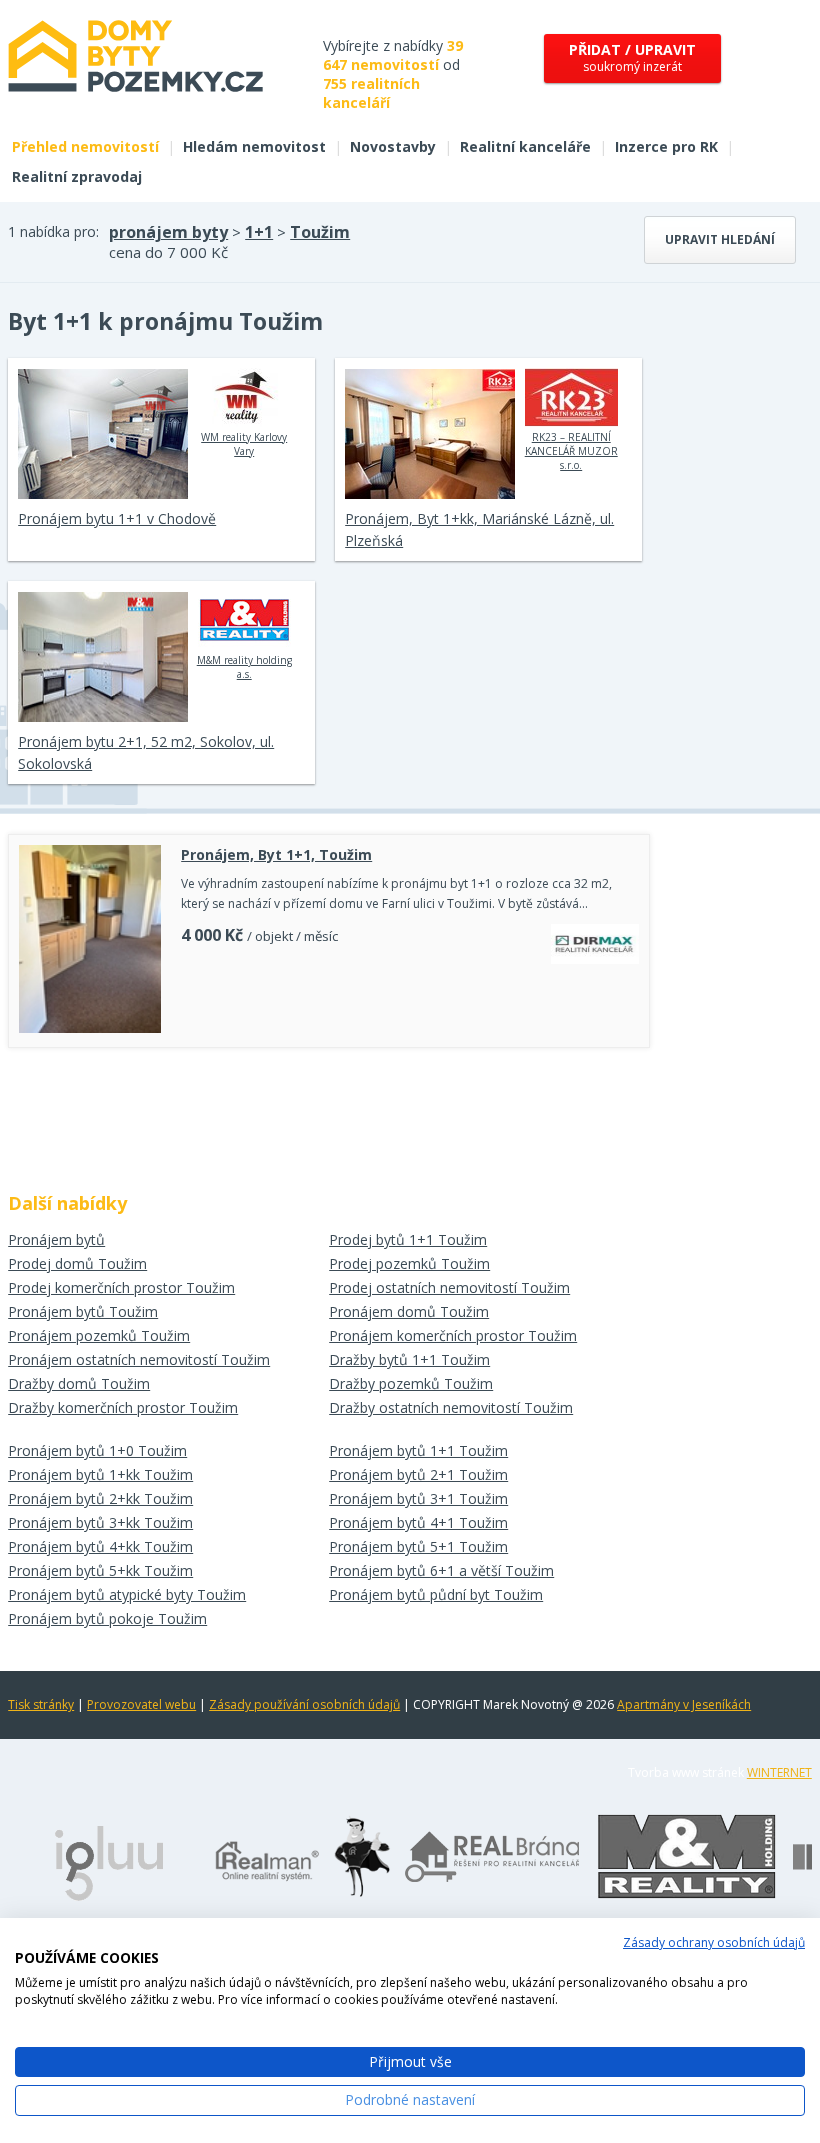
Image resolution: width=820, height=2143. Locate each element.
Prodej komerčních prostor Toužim (121, 1287)
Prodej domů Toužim (77, 1263)
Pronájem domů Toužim (409, 1311)
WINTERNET (779, 1772)
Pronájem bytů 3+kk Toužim (100, 1522)
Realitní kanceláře (525, 146)
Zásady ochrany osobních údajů (714, 1942)
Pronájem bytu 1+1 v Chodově (117, 518)
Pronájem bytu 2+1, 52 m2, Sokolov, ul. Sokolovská (146, 752)
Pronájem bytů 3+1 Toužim (418, 1498)
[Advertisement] (329, 1113)
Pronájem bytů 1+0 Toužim (97, 1450)
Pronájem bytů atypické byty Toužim (127, 1594)
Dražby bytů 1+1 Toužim (409, 1359)
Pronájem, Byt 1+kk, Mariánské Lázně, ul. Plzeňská (479, 529)
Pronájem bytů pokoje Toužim (107, 1618)
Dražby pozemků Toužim (411, 1383)
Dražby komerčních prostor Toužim (123, 1407)
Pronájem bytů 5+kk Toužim (100, 1570)
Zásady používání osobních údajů (304, 1704)
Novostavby (393, 146)
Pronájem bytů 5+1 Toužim (418, 1546)
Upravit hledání (720, 239)
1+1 (259, 232)
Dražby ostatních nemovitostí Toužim (451, 1407)
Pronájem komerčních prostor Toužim (453, 1335)
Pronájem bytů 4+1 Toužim (418, 1522)
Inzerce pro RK (666, 146)
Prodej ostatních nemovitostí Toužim (449, 1287)
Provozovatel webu (141, 1704)
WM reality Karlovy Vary (244, 444)
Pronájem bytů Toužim (83, 1311)
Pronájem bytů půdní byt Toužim (436, 1594)
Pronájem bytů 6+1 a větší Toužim (441, 1570)
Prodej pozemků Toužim (409, 1263)
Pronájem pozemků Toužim (99, 1335)
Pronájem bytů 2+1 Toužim (418, 1474)
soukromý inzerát (632, 57)
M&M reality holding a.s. (244, 667)
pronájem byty (168, 232)
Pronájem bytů (56, 1239)
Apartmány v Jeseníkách (684, 1704)
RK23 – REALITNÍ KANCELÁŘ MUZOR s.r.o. (571, 451)
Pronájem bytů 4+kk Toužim (100, 1546)
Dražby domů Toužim (79, 1383)
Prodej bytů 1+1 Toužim (408, 1239)
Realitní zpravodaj (77, 176)
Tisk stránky (41, 1704)
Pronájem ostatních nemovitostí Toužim (139, 1359)
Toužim (320, 232)
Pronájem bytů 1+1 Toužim (418, 1450)
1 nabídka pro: (53, 231)
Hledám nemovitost (254, 146)
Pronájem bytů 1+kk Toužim (100, 1474)
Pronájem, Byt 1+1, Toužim (276, 854)
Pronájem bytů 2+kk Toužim (100, 1498)
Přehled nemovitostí (85, 146)
